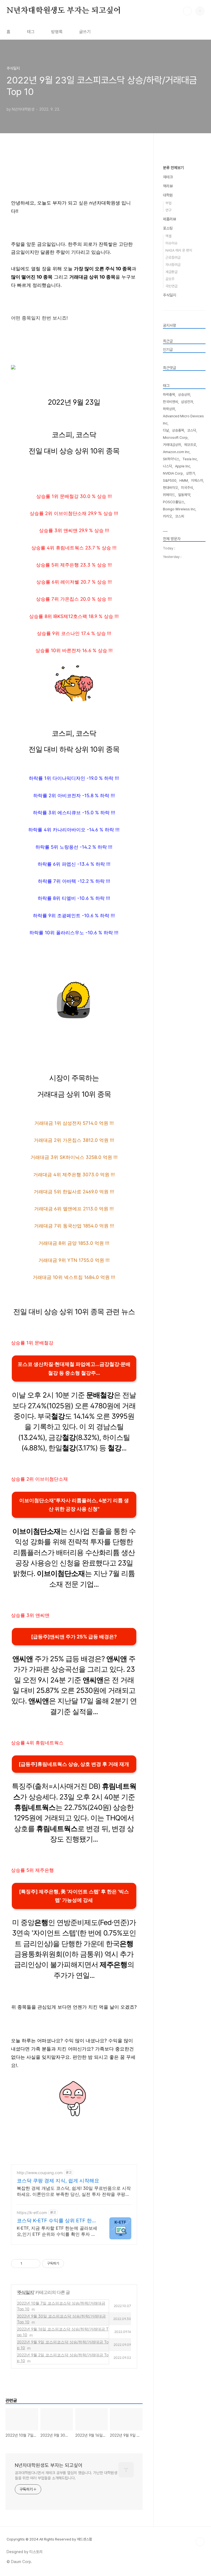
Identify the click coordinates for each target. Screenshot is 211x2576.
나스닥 (167, 466)
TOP (200, 2542)
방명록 (57, 32)
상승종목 (178, 430)
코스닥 (192, 430)
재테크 (168, 177)
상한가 (191, 473)
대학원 (168, 195)
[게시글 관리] (34, 2264)
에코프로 (190, 445)
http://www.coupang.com (40, 2173)
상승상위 (184, 395)
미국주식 (187, 488)
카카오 (167, 516)
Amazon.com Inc (176, 452)
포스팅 (168, 228)
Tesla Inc (190, 459)
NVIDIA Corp (173, 473)
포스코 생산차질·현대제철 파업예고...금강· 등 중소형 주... (74, 1369)
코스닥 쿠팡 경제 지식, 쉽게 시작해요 (58, 2181)
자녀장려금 (173, 265)
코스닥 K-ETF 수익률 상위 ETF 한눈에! (57, 2221)
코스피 (180, 516)
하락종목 (169, 395)
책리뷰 (168, 186)
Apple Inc (183, 466)
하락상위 (169, 409)
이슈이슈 (171, 243)
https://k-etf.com (32, 2213)
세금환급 (171, 272)
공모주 (170, 279)
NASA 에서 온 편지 (179, 250)
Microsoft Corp (175, 438)
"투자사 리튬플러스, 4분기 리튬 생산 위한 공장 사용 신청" (74, 1505)
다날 (166, 430)
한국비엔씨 (170, 402)
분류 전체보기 (173, 168)
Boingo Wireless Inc (179, 509)
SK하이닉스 (171, 459)
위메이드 (169, 495)
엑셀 (168, 236)
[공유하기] (27, 2264)
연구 (168, 210)
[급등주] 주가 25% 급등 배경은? (74, 1637)
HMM (184, 480)
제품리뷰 (170, 219)
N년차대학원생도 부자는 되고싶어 (64, 11)
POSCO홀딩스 (174, 502)
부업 (168, 203)
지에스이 (197, 480)
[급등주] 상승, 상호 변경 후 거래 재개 (74, 1764)
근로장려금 (173, 258)
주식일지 (26, 2292)
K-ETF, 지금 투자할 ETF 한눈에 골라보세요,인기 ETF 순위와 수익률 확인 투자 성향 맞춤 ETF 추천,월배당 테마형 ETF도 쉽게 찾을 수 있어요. (57, 2231)
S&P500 (170, 480)
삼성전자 (187, 402)
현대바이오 (170, 488)
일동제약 (184, 495)
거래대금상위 (172, 445)
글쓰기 (85, 32)
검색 (187, 11)
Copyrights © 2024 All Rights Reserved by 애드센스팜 (49, 2539)
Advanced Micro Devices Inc (183, 420)
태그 (31, 32)
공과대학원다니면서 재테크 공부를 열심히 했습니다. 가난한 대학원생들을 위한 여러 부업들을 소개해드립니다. (66, 2475)
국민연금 (171, 286)
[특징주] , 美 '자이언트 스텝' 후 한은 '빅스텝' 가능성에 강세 (74, 1896)
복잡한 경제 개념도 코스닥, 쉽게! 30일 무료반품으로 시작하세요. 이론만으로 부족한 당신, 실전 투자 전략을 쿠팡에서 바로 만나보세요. (74, 2191)
